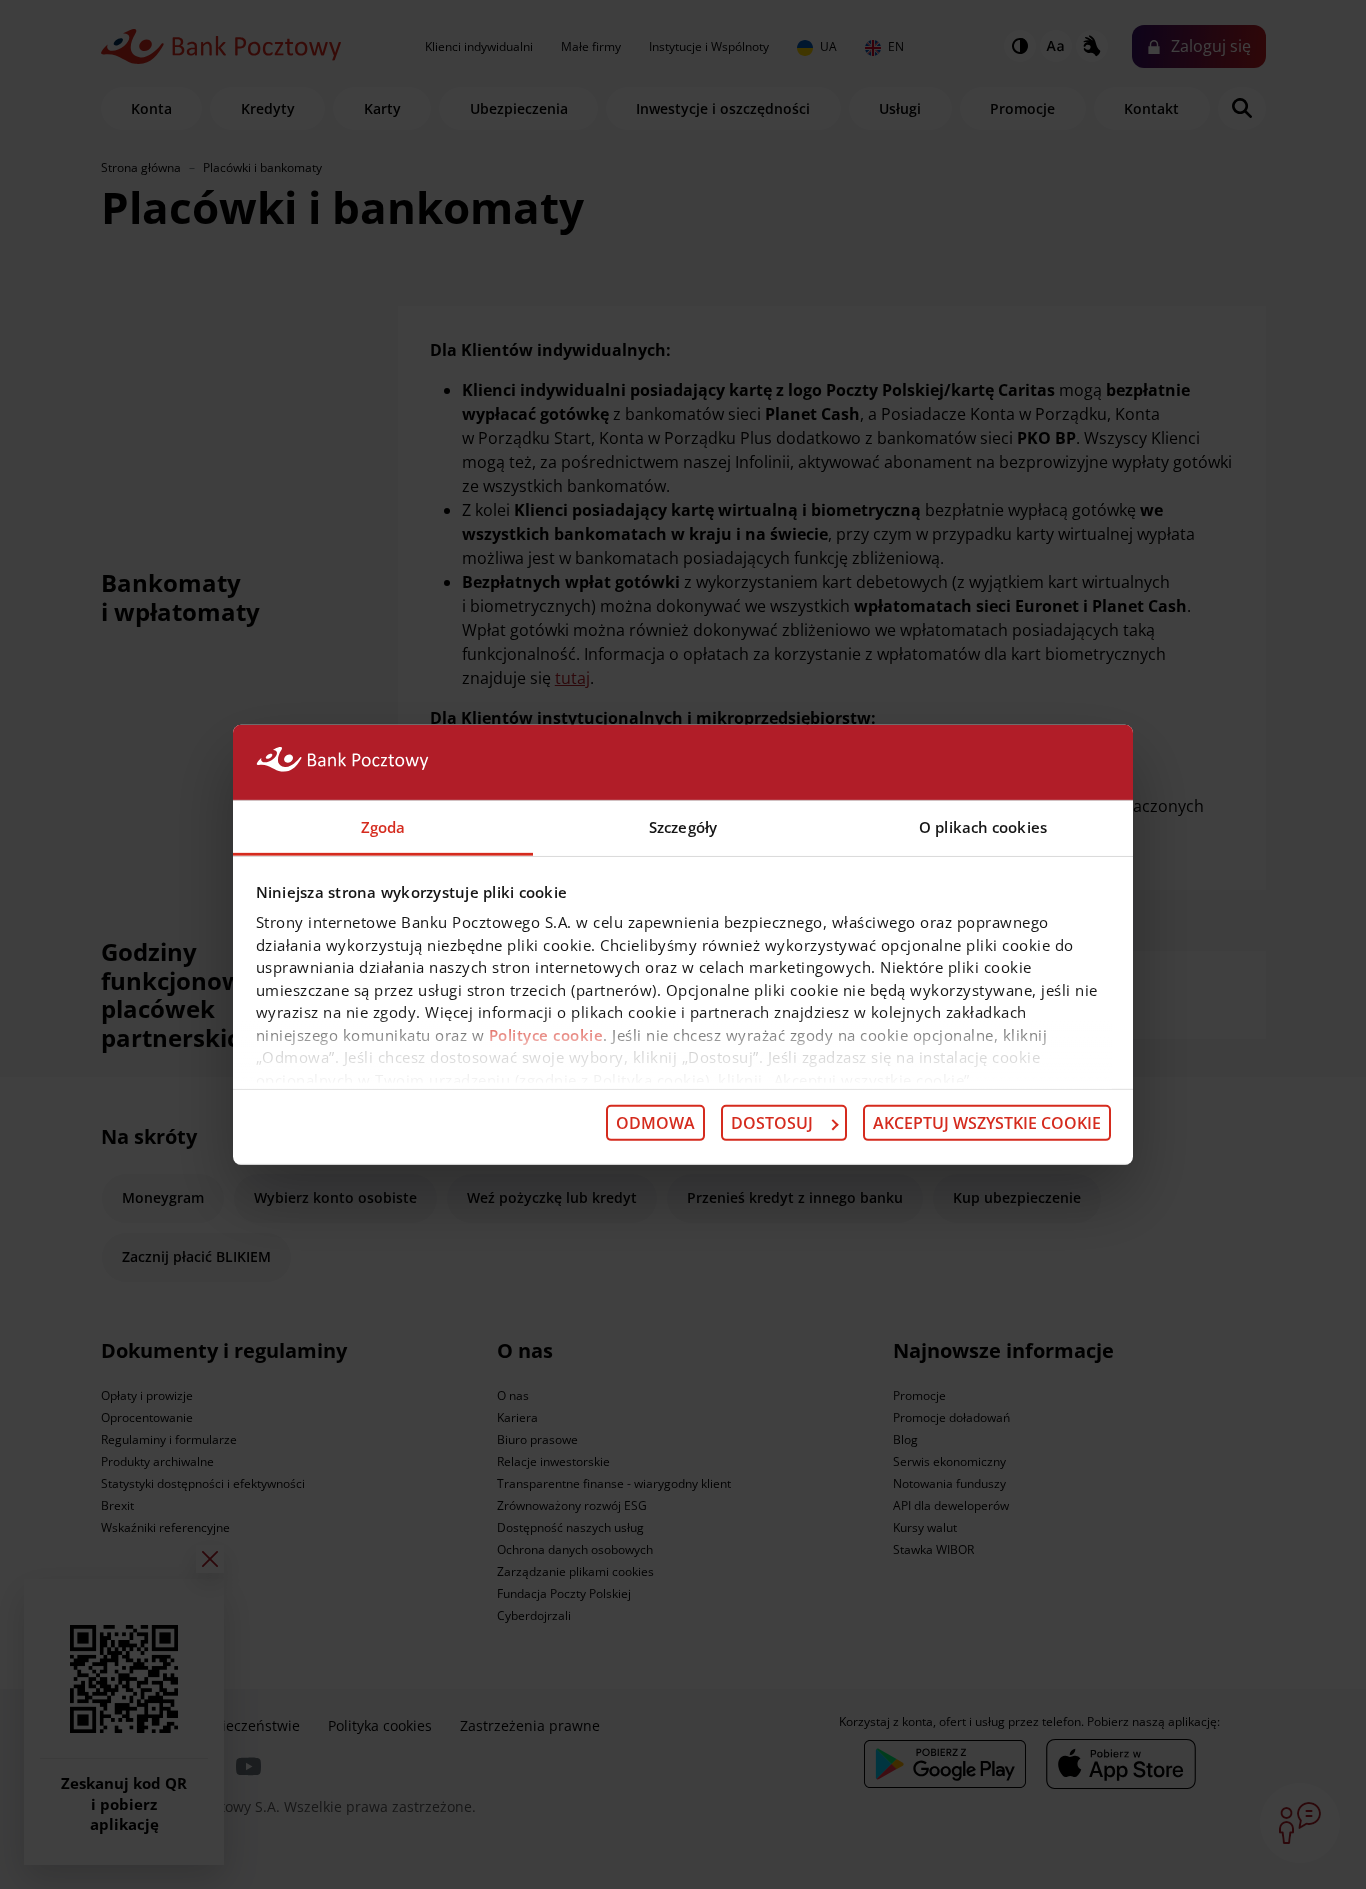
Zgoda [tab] (383, 826)
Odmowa (655, 1123)
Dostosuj (772, 1123)
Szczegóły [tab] (683, 826)
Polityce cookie (546, 1034)
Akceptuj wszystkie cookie (987, 1123)
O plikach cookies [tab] (983, 826)
